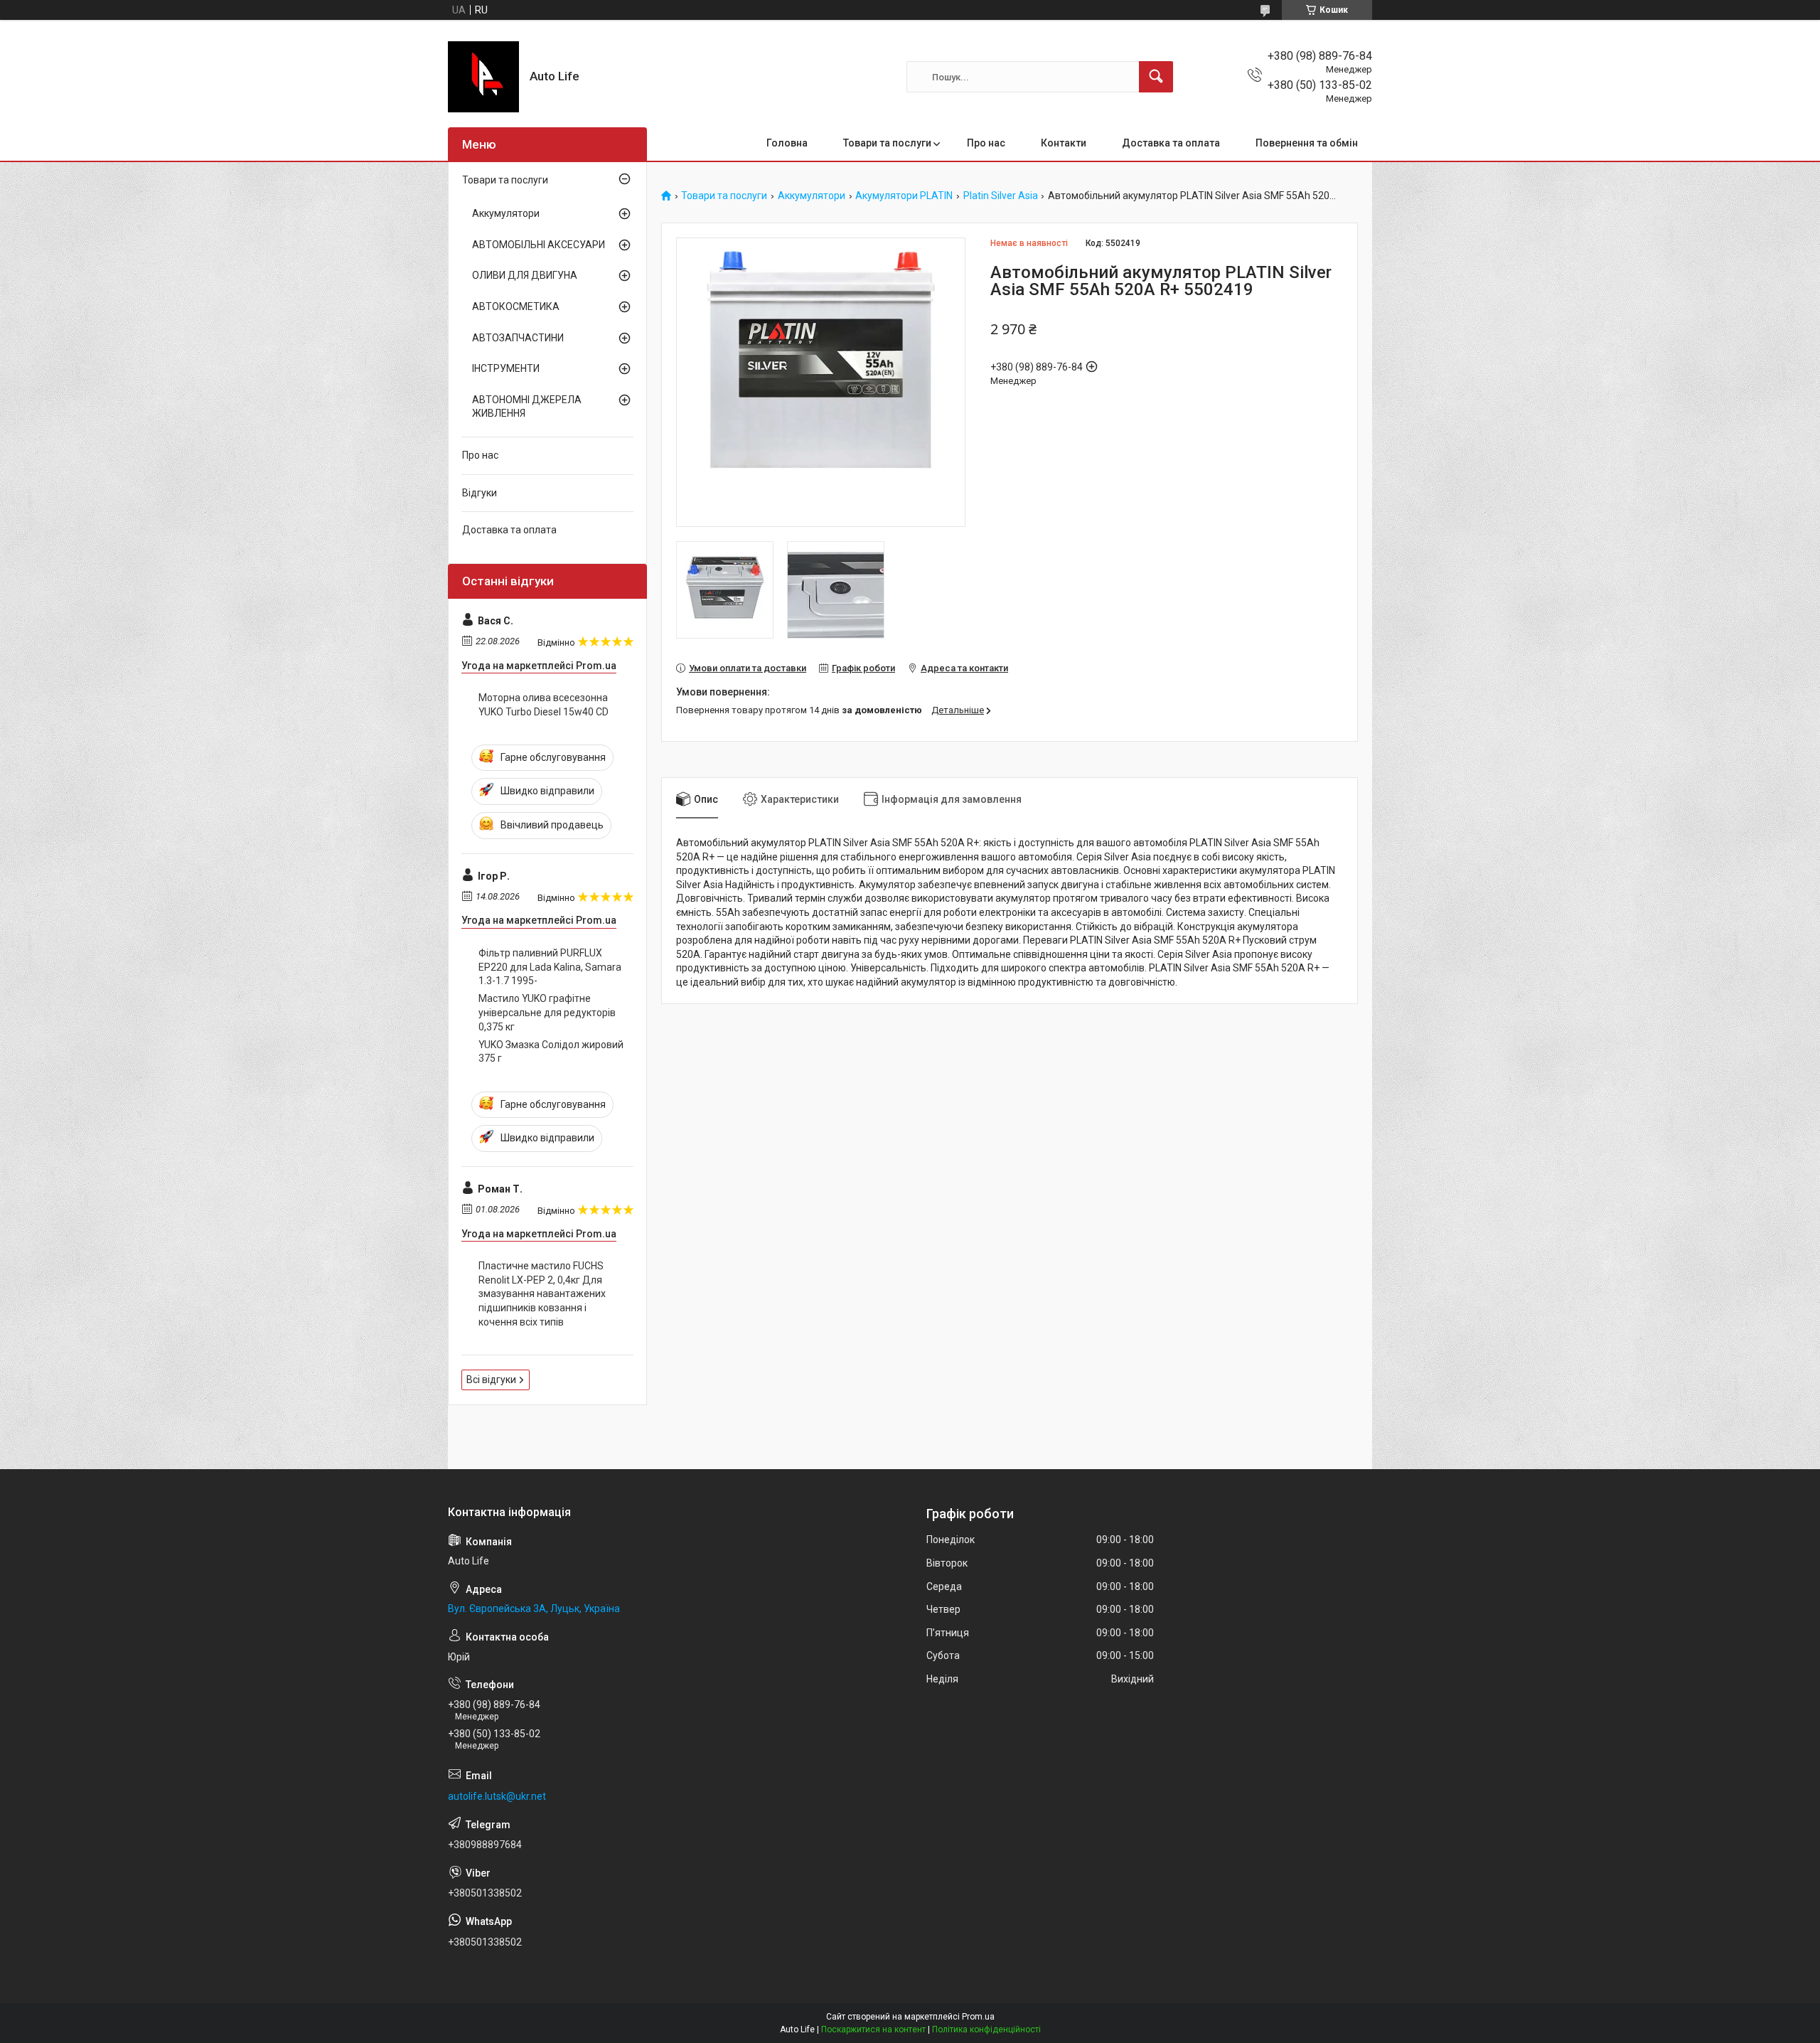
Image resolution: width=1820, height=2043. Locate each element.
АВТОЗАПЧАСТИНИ (518, 338)
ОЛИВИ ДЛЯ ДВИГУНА (525, 275)
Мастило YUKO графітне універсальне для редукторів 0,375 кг (547, 1012)
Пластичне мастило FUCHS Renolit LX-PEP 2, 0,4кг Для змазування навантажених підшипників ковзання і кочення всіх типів (542, 1293)
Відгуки (480, 493)
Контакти (1064, 143)
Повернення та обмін (1307, 143)
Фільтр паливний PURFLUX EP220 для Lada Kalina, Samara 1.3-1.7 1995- (550, 967)
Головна (787, 143)
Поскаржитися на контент (873, 2029)
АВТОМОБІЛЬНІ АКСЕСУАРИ (539, 245)
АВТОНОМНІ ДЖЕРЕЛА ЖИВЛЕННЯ (527, 407)
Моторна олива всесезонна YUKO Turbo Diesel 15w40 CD (544, 705)
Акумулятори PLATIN (904, 196)
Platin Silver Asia (1001, 196)
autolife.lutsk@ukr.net (497, 1796)
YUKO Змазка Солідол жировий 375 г (551, 1052)
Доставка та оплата (1171, 143)
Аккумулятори (812, 196)
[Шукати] (1156, 77)
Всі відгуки (491, 1380)
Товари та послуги (887, 143)
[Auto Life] (483, 77)
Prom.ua (978, 2017)
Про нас (986, 143)
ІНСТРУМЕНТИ (506, 368)
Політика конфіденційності (986, 2029)
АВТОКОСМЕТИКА (516, 306)
